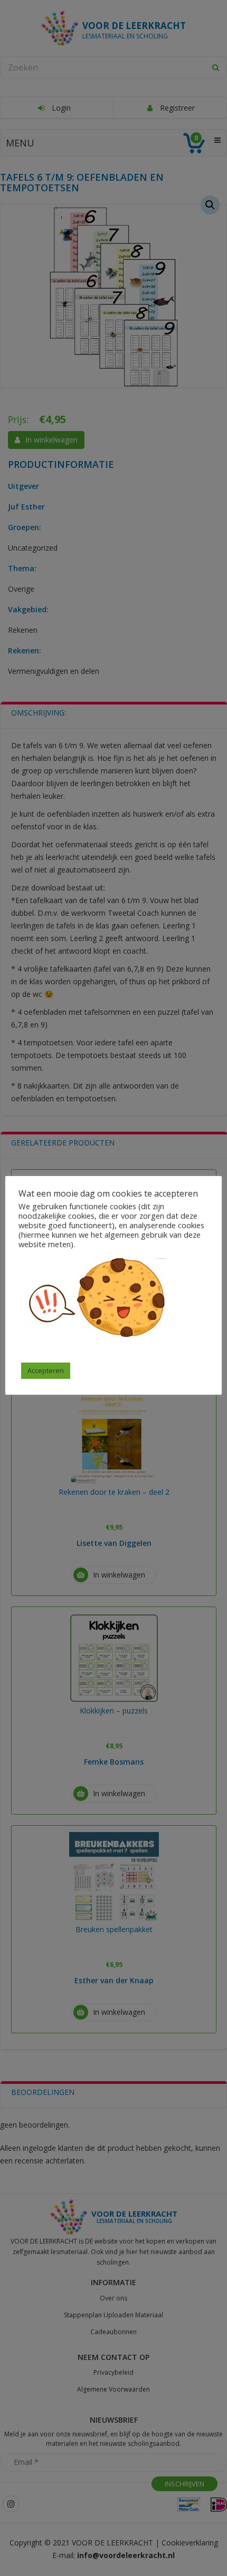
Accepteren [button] (46, 1370)
